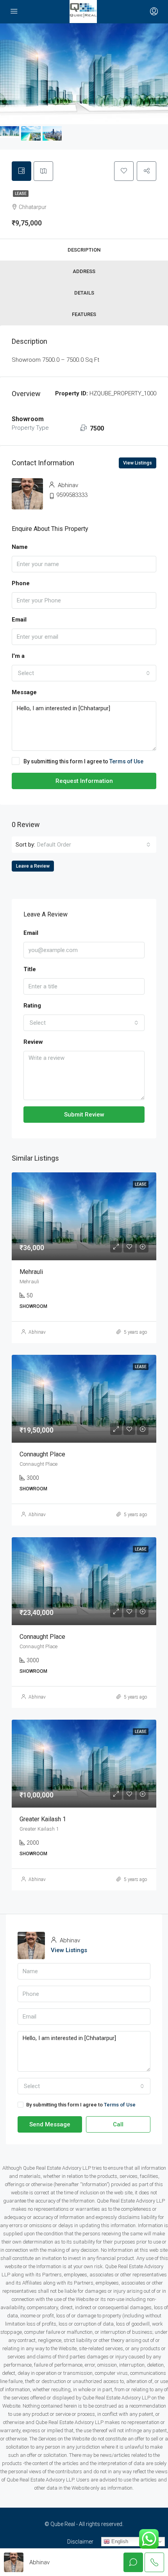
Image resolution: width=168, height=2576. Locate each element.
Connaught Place (42, 1454)
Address (84, 271)
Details (84, 293)
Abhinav (37, 1332)
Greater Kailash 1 (43, 1819)
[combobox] (84, 673)
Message (24, 692)
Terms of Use (126, 761)
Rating (32, 1006)
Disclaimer (80, 2542)
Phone (21, 583)
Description (84, 250)
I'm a (18, 656)
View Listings (138, 463)
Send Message (50, 2124)
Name (20, 547)
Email (19, 620)
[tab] (21, 171)
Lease (21, 194)
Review (33, 1042)
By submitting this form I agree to (83, 761)
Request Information (84, 781)
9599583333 (72, 495)
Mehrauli (31, 1272)
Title (30, 969)
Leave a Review (33, 866)
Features (84, 314)
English (119, 2541)
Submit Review (84, 1115)
